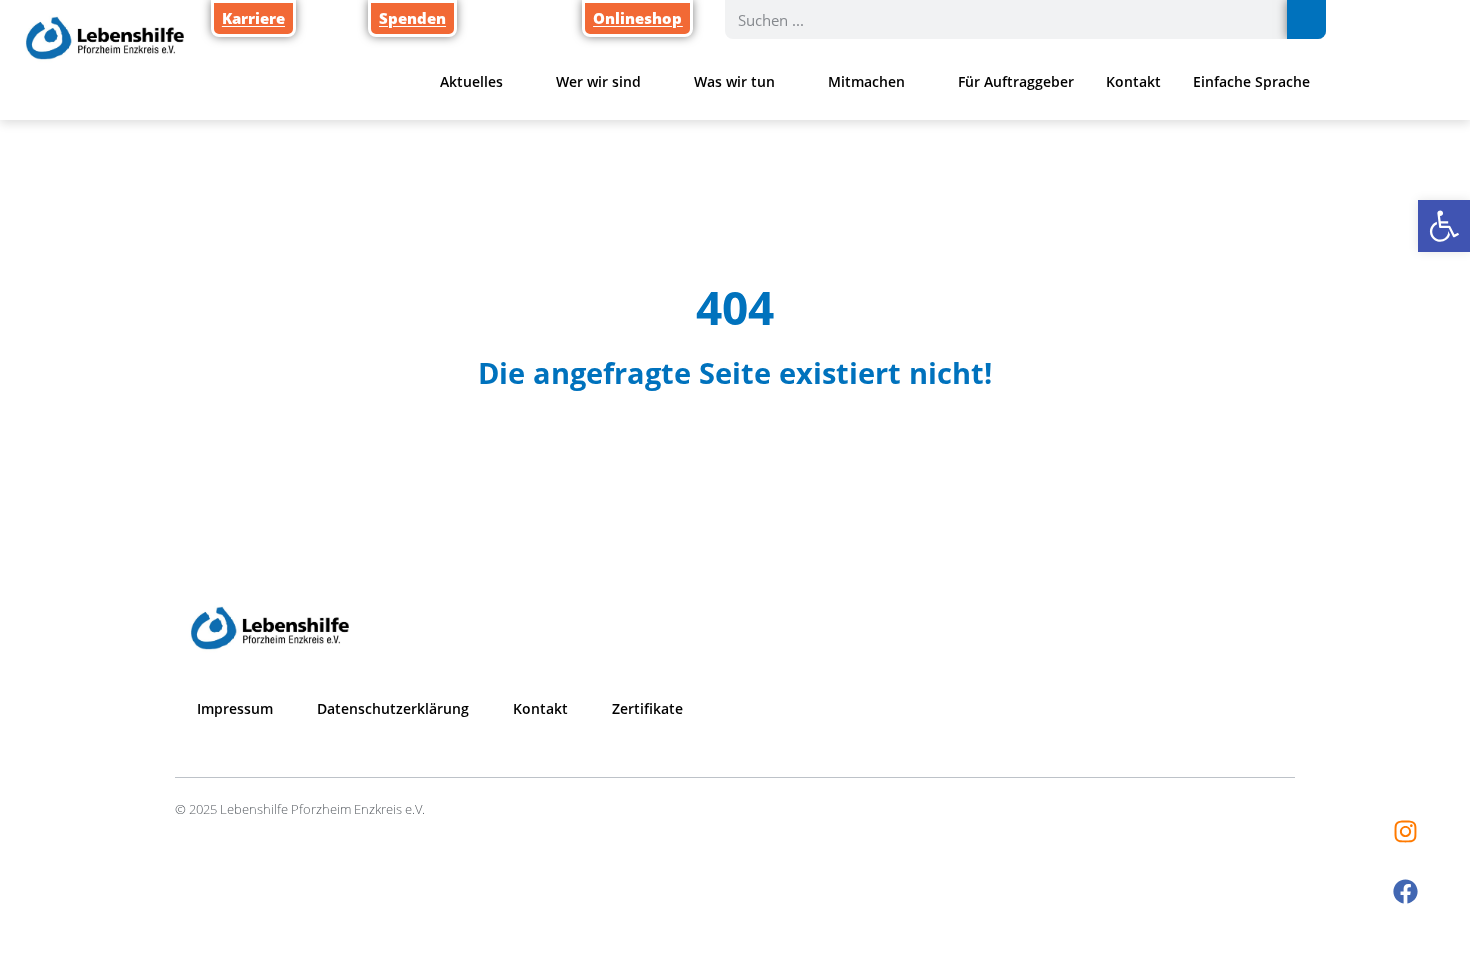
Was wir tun (734, 81)
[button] (1444, 226)
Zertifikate (647, 708)
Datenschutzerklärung (393, 708)
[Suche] (1306, 19)
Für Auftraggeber (1016, 81)
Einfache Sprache (1251, 81)
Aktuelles (471, 81)
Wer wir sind (598, 81)
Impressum (235, 708)
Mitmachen (866, 81)
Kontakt (1133, 81)
